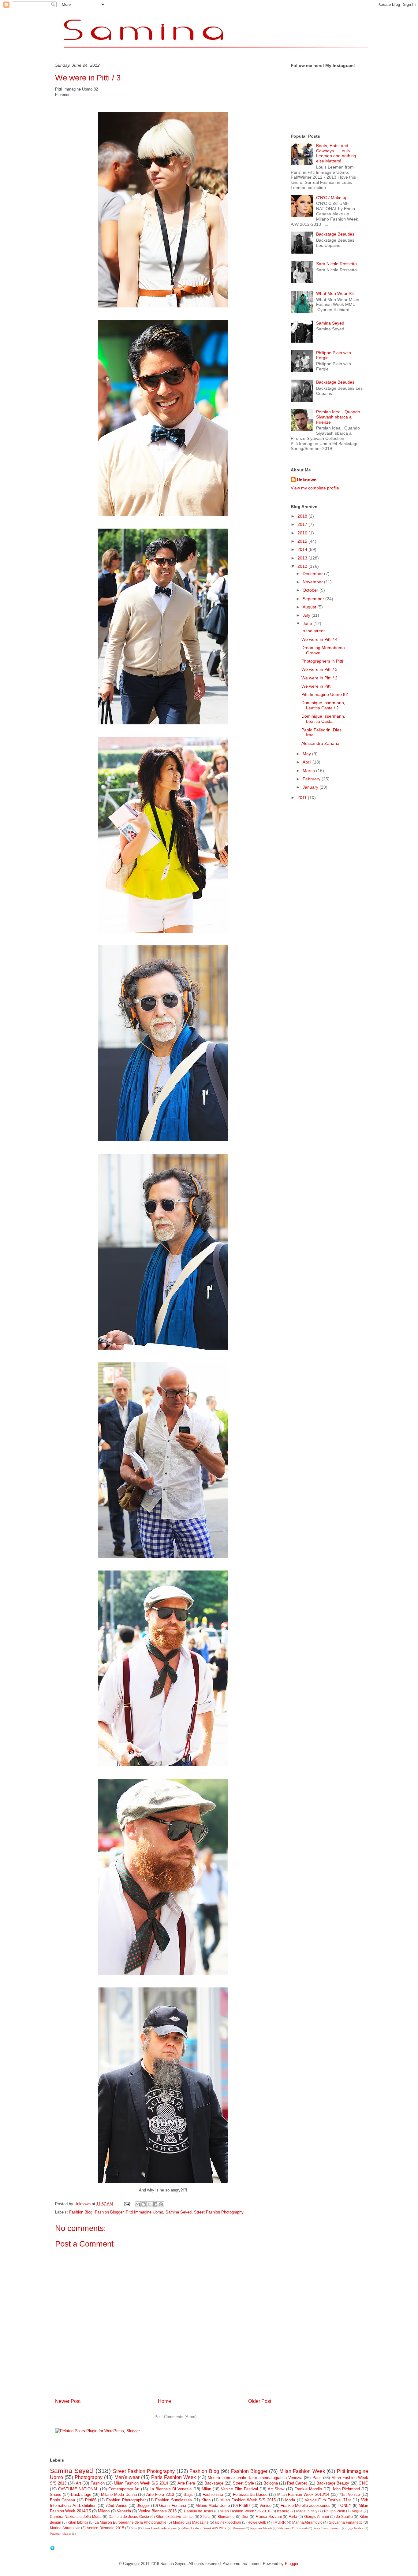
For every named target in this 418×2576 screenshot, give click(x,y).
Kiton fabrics (78, 2522)
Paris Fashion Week (174, 2477)
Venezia (124, 2511)
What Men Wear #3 (335, 293)
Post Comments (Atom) (175, 2417)
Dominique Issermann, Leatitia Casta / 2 (323, 705)
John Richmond (346, 2489)
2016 (303, 533)
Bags (188, 2494)
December (313, 574)
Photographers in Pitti (322, 661)
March (309, 771)
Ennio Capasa (62, 2500)
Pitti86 (91, 2500)
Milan (206, 2489)
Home (164, 2401)
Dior (245, 2517)
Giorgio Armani (317, 2517)
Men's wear (127, 2477)
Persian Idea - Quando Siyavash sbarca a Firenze (338, 417)
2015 (303, 541)
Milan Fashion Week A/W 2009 (204, 2528)
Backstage (214, 2483)
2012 (303, 566)
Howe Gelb (257, 2522)
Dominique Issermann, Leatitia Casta (323, 719)
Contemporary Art (124, 2489)
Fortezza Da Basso (250, 2494)
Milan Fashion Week (302, 2471)
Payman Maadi (60, 2534)
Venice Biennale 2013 (158, 2511)
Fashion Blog (81, 2212)
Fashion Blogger (109, 2212)
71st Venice (350, 2494)
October (311, 590)
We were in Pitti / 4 (319, 639)
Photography (89, 2477)
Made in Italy (307, 2511)
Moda (290, 2500)
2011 (303, 797)
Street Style (243, 2483)
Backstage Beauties (335, 234)
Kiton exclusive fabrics (174, 2517)
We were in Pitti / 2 (319, 678)
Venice (265, 2505)
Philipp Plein (335, 2511)
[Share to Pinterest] (161, 2204)
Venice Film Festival (239, 2489)
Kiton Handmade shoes (159, 2528)
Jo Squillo (344, 2517)
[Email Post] (127, 2204)
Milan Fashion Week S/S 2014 (141, 2483)
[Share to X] (149, 2204)
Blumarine (226, 2517)
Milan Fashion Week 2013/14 (303, 2494)
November (313, 582)
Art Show (276, 2489)
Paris (317, 2478)
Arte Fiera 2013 (160, 2494)
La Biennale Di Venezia (171, 2489)
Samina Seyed (179, 2212)
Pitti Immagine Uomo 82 (325, 694)
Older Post (260, 2401)
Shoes (56, 2494)
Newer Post (68, 2401)
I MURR (279, 2522)
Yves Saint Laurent (327, 2528)
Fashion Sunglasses (173, 2500)
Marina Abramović (307, 2522)
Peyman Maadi (261, 2528)
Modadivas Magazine (191, 2522)
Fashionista (213, 2494)
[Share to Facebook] (155, 2204)
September (314, 599)
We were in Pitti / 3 (319, 669)
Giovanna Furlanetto (346, 2522)
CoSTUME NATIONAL (78, 2489)
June (308, 623)
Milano (104, 2511)
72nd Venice (116, 2505)
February (312, 779)
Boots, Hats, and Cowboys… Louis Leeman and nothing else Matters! (336, 153)
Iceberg (283, 2511)
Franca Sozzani (269, 2517)
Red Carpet (297, 2483)
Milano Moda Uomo (213, 2505)
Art (78, 2483)
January (311, 787)
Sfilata (205, 2517)
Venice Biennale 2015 (105, 2528)
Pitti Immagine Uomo (144, 2212)
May (307, 754)
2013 (303, 558)
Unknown (307, 480)
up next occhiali (228, 2522)
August (310, 607)
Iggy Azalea (355, 2528)
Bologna (271, 2483)
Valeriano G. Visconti (292, 2528)
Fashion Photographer (126, 2500)
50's (134, 2528)
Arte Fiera (186, 2483)
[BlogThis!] (144, 2204)
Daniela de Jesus (199, 2511)
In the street (313, 631)
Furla (293, 2517)
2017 (303, 524)
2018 (303, 516)
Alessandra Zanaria (320, 743)
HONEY (345, 2505)
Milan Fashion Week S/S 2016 (245, 2511)
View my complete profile (315, 488)
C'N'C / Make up (332, 198)
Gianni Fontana (173, 2505)
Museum (239, 2528)
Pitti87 (245, 2505)
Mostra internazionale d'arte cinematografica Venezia (255, 2478)
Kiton (206, 2500)
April (308, 762)
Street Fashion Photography (219, 2212)
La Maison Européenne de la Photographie (131, 2522)
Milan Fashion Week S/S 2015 (248, 2500)
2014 (303, 549)
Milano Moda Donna (119, 2494)
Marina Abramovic (65, 2528)
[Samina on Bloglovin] (52, 2549)
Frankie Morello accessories (306, 2505)
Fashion (98, 2483)
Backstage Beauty (333, 2483)
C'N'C (363, 2483)
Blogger (143, 2505)
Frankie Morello (308, 2489)
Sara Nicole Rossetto (336, 264)
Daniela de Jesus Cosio (129, 2517)
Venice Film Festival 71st (328, 2500)
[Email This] (138, 2204)
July (307, 615)
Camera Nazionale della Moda (76, 2517)
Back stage (81, 2494)
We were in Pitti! (317, 686)
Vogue (357, 2511)
